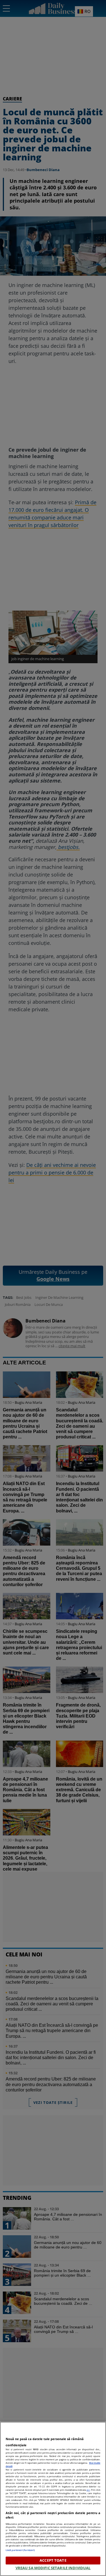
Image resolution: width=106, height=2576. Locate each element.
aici (88, 2490)
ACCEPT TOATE (53, 2560)
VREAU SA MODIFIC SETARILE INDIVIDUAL (53, 2568)
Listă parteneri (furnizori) (20, 2550)
